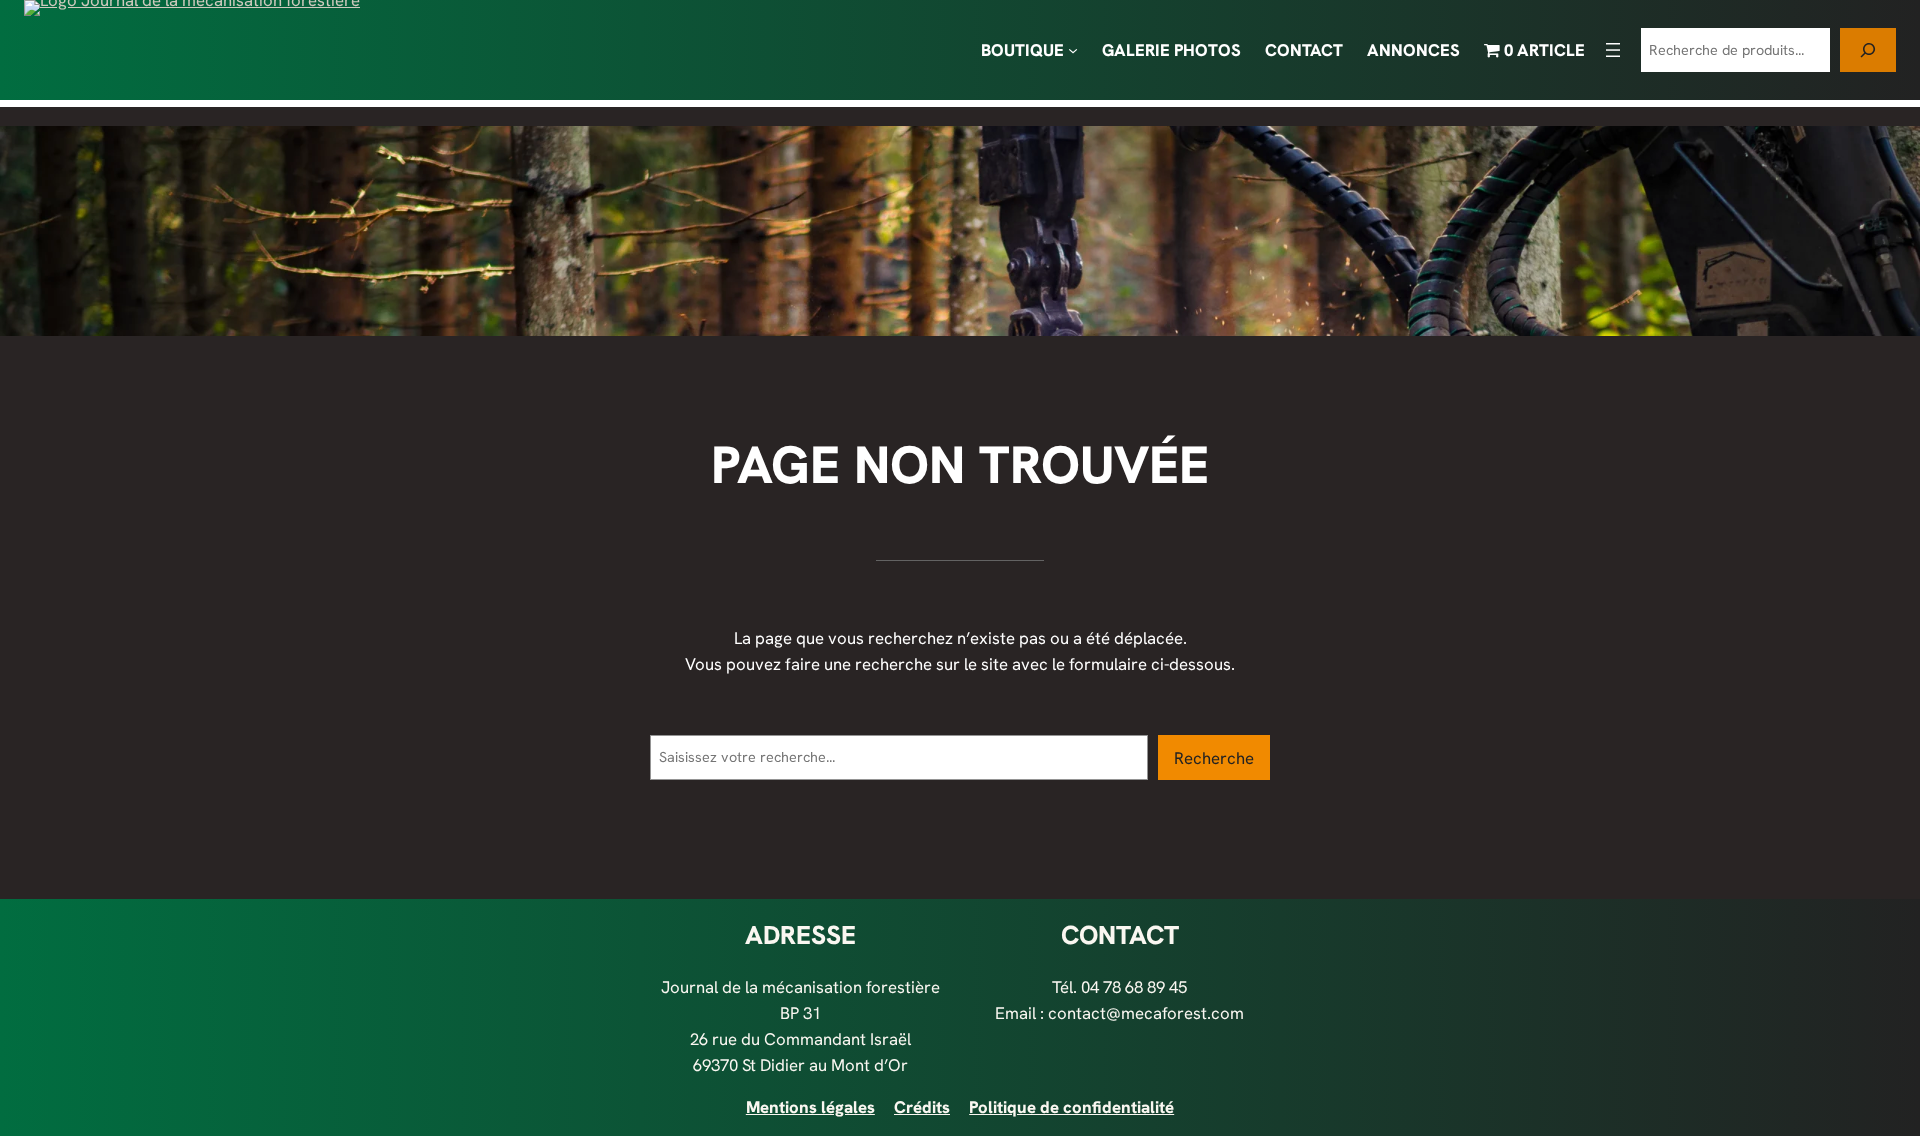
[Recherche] (1868, 49)
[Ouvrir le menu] (1613, 50)
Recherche (1214, 758)
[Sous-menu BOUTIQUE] (1073, 50)
